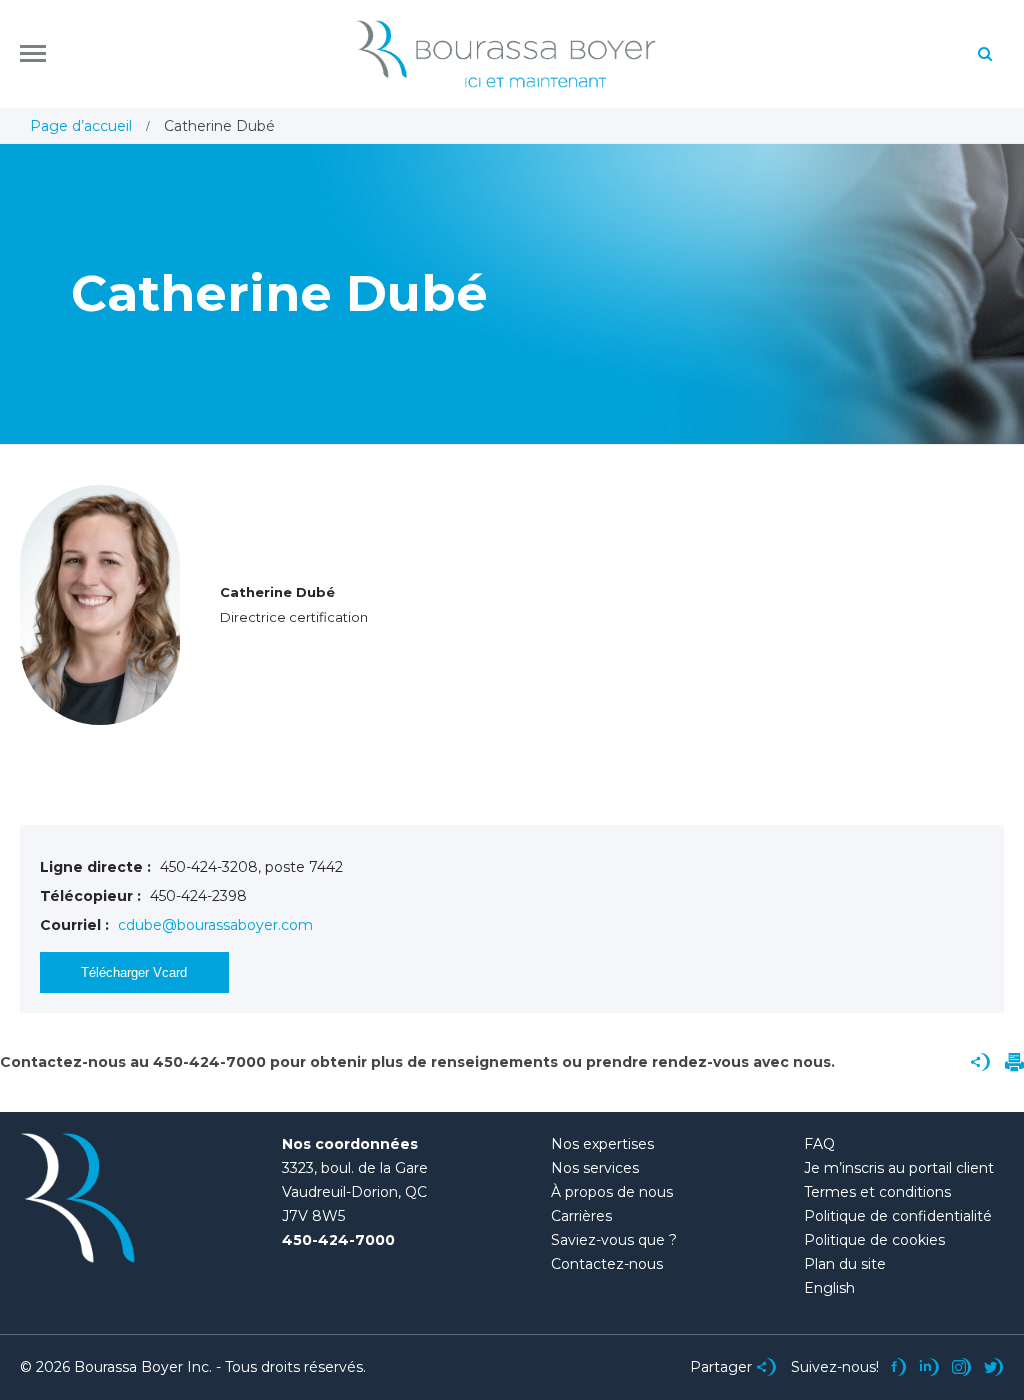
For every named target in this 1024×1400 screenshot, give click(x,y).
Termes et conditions (877, 1192)
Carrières (581, 1216)
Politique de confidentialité (898, 1216)
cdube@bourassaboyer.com (215, 925)
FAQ (819, 1144)
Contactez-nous (607, 1264)
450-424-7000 (338, 1240)
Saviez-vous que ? (614, 1240)
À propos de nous (612, 1192)
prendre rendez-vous (667, 1062)
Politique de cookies (874, 1240)
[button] (33, 53)
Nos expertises (602, 1144)
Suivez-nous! (835, 1367)
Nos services (595, 1168)
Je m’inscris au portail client (899, 1168)
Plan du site (845, 1264)
